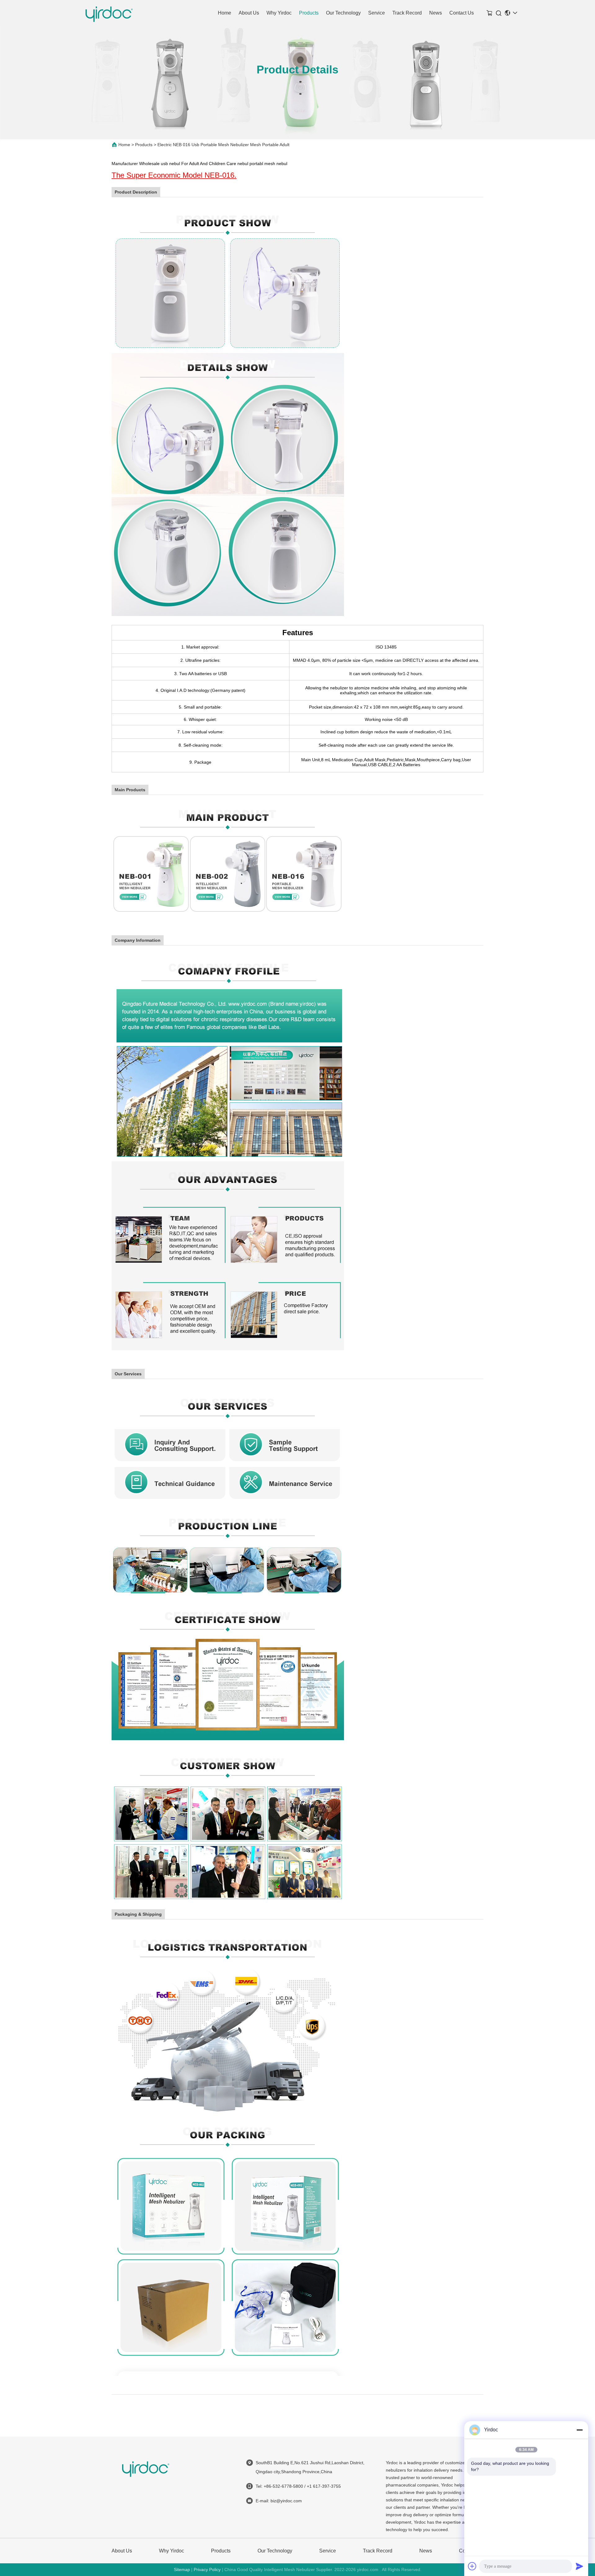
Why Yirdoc (279, 13)
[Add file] (472, 2566)
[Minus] (580, 2430)
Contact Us (462, 13)
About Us (249, 13)
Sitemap (182, 2569)
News (436, 13)
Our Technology (343, 13)
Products (309, 13)
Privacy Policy (207, 2569)
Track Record (407, 13)
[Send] (580, 2566)
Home (225, 13)
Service (377, 13)
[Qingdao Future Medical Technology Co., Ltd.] (109, 13)
